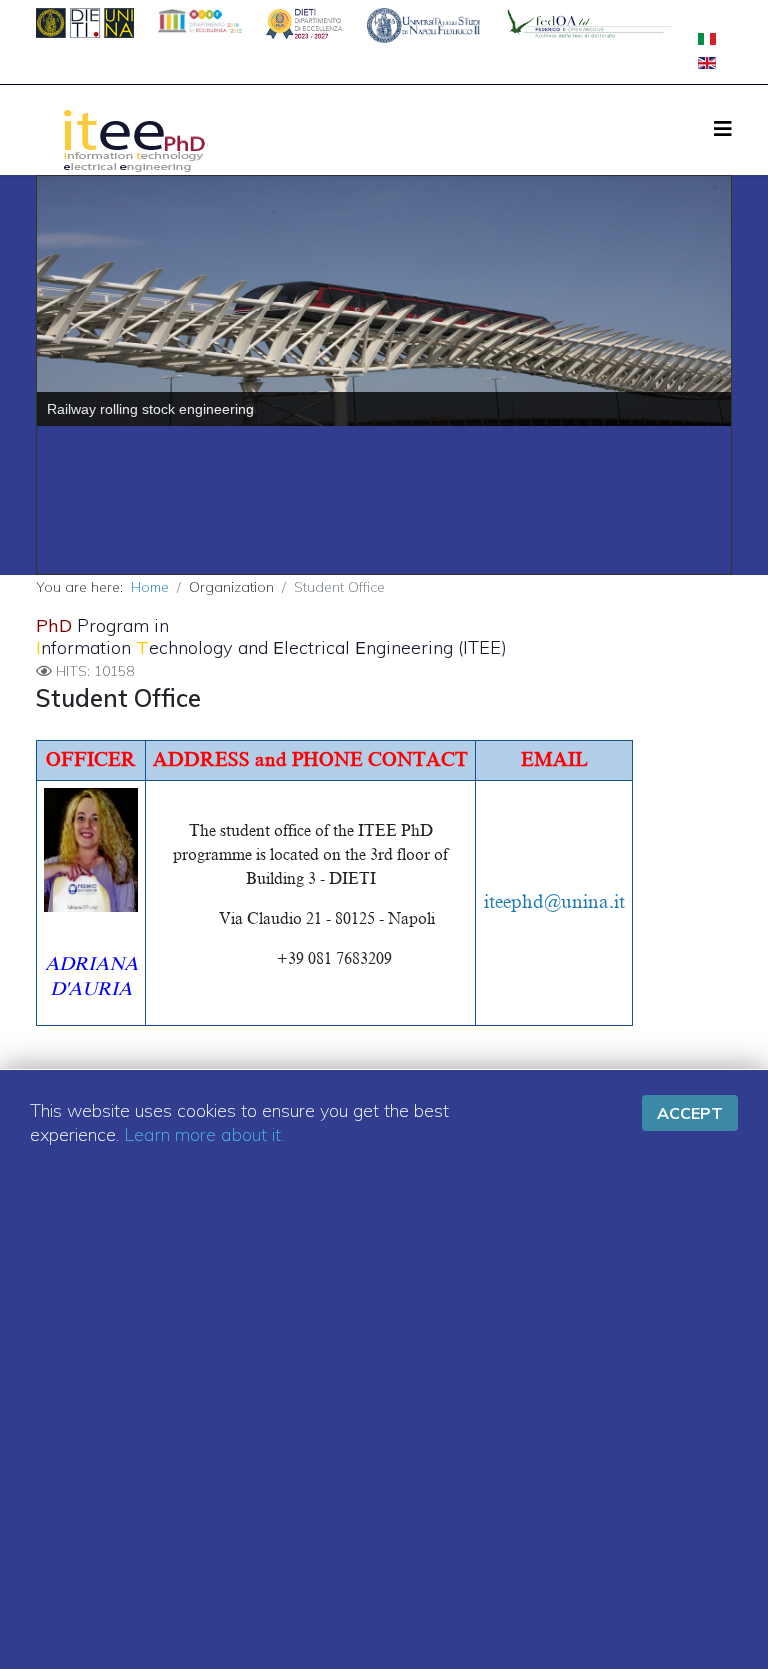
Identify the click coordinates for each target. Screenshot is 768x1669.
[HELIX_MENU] (723, 128)
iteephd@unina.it (554, 901)
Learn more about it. (204, 1134)
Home (150, 587)
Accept (690, 1113)
